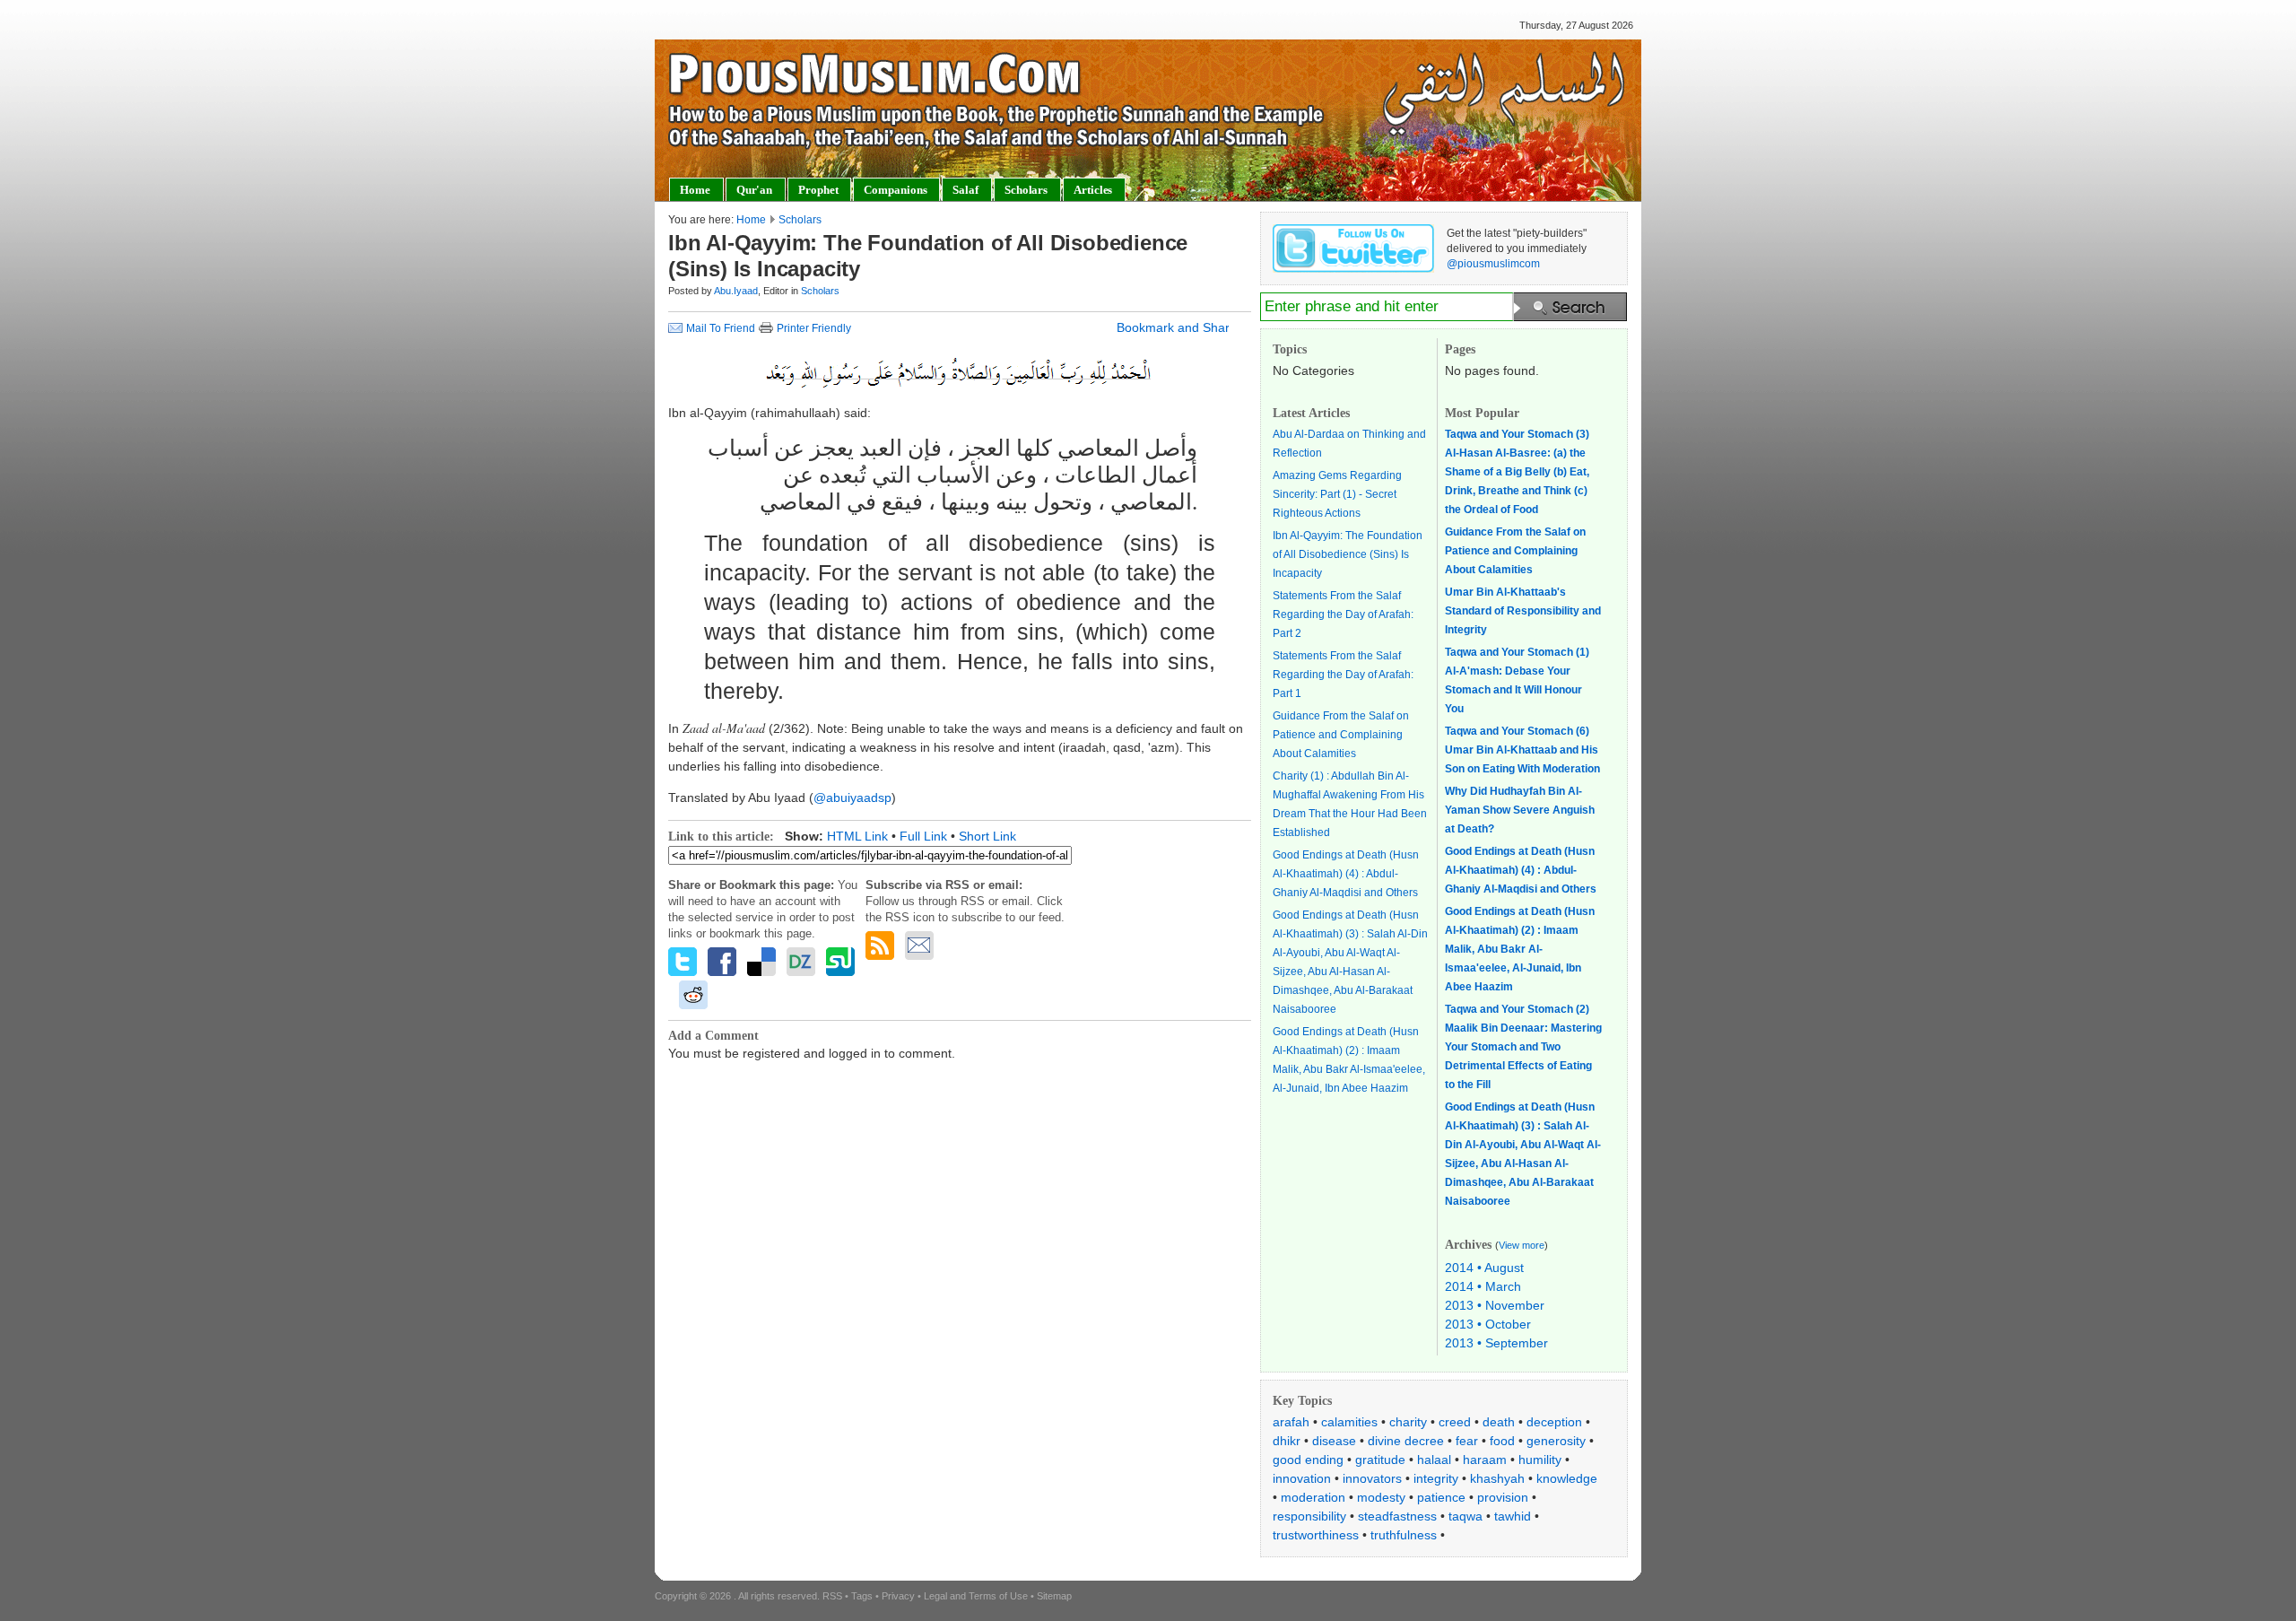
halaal (1434, 1460)
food (1502, 1441)
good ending (1308, 1460)
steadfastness (1397, 1516)
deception (1554, 1422)
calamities (1349, 1422)
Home (751, 220)
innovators (1372, 1478)
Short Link (987, 836)
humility (1540, 1460)
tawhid (1513, 1516)
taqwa (1465, 1516)
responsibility (1309, 1516)
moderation (1313, 1497)
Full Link (923, 836)
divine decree (1406, 1441)
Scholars (800, 220)
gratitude (1380, 1460)
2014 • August (1484, 1268)
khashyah (1497, 1478)
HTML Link (857, 836)
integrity (1436, 1478)
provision (1503, 1497)
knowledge (1567, 1478)
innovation (1302, 1478)
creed (1455, 1422)
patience (1441, 1497)
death (1499, 1422)
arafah (1291, 1422)
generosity (1556, 1441)
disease (1334, 1441)
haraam (1485, 1460)
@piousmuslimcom (1493, 264)
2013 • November (1495, 1305)
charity (1408, 1422)
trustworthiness (1316, 1535)
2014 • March (1483, 1286)
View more (1522, 1245)
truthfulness (1404, 1535)
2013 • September (1496, 1343)
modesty (1381, 1497)
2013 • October (1488, 1324)
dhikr (1287, 1441)
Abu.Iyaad (736, 291)
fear (1467, 1441)
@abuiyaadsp (852, 797)
